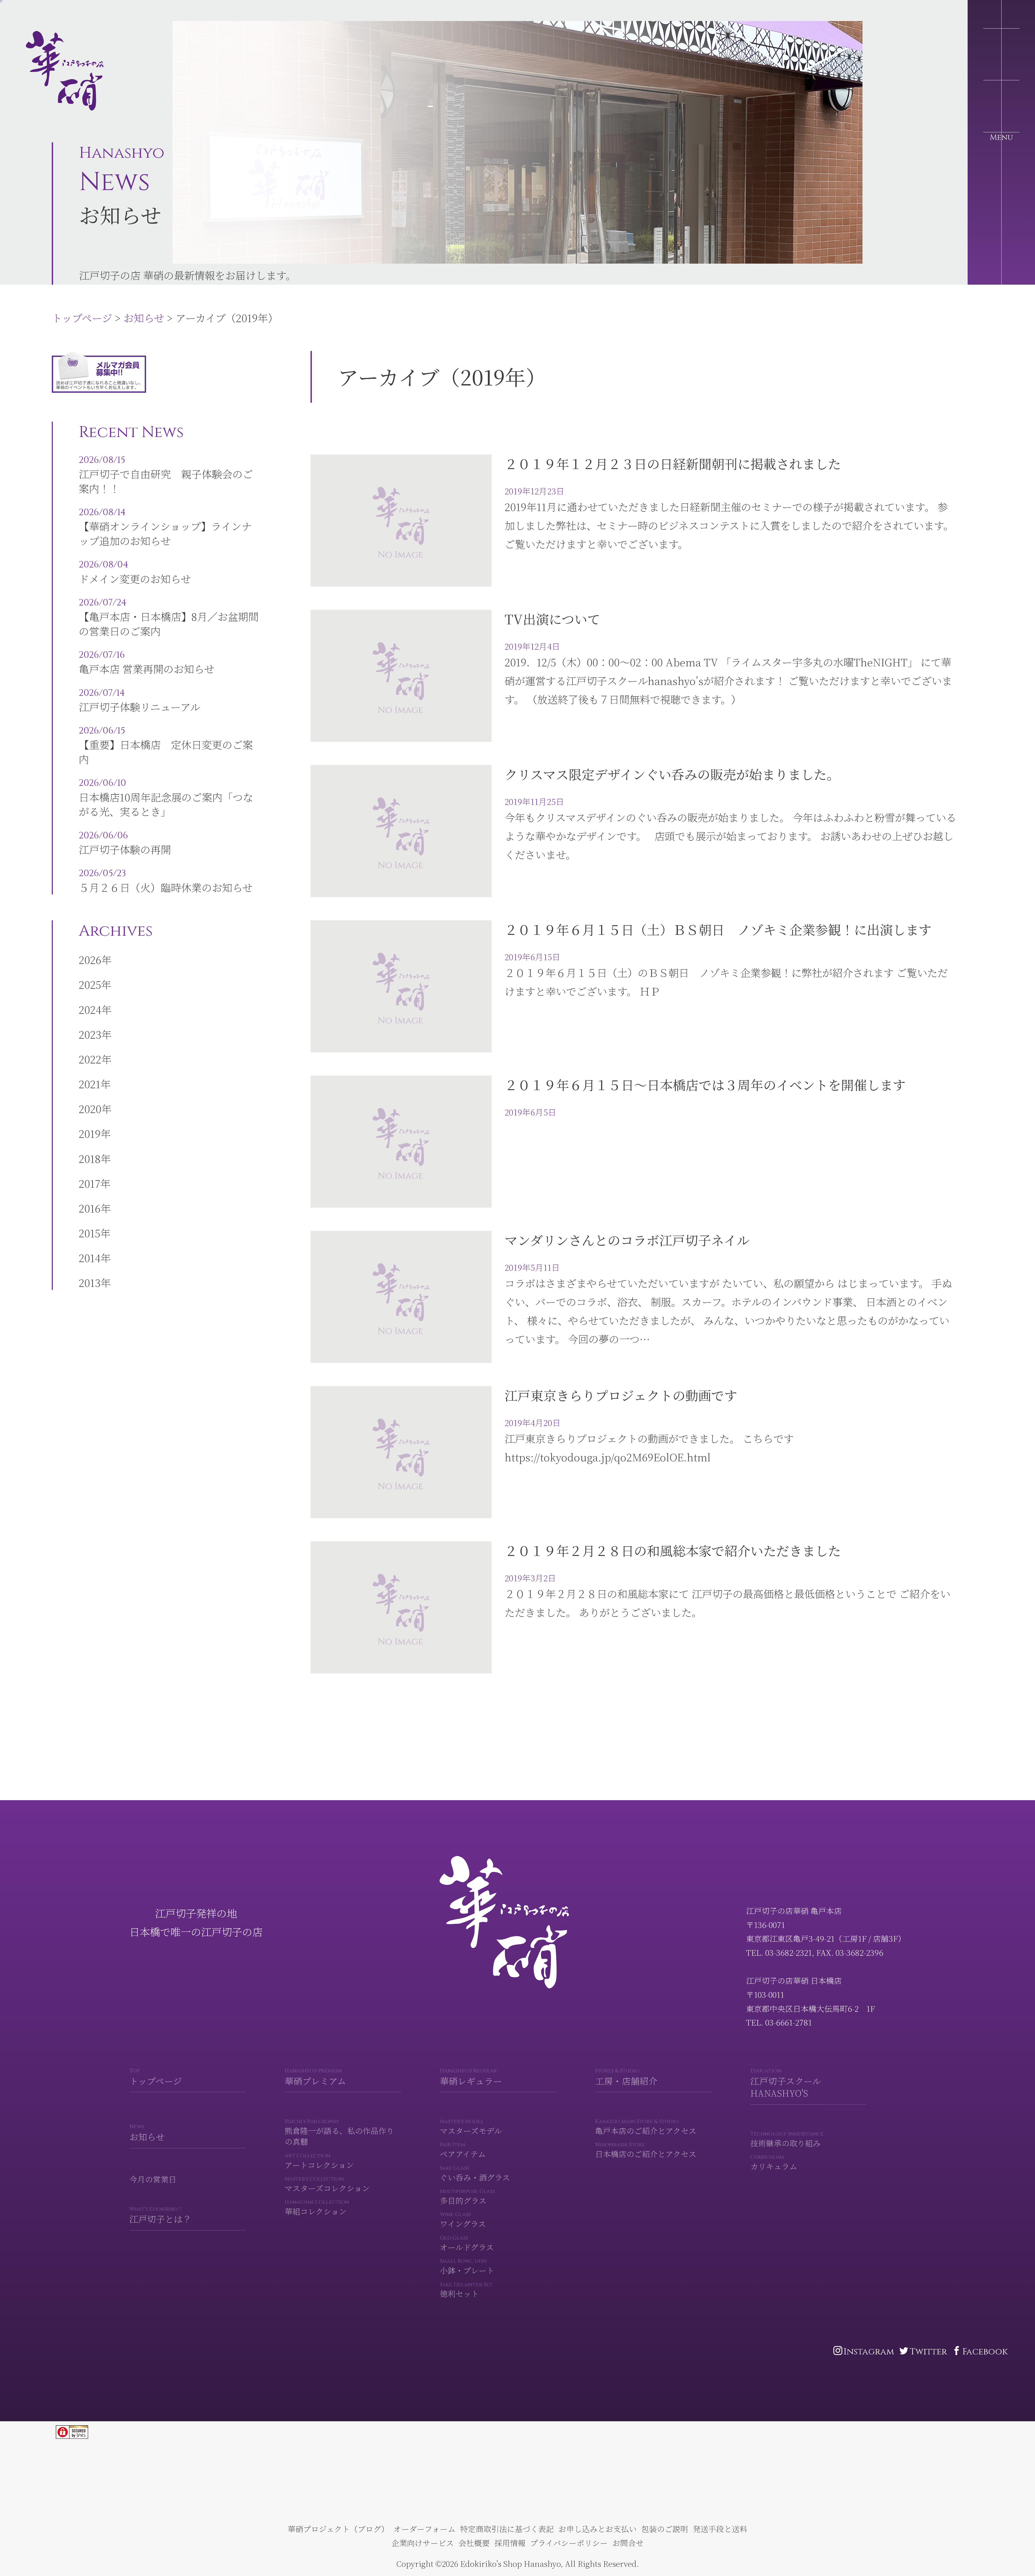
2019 (90, 1133)
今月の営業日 (153, 2179)
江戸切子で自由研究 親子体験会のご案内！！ (166, 475)
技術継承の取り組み (787, 2139)
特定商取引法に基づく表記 (507, 2529)
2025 (90, 984)
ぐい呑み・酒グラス (475, 2174)
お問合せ (628, 2543)
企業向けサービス (423, 2543)
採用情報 (510, 2543)
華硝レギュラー (471, 2077)
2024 (90, 1009)
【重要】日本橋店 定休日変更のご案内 (166, 745)
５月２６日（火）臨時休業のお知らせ (166, 881)
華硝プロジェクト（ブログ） (338, 2529)
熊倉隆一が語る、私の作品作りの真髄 (339, 2132)
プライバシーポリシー (569, 2543)
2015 (89, 1233)
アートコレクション (319, 2161)
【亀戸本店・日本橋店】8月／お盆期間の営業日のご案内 (169, 617)
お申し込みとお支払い (598, 2529)
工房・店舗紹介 (626, 2077)
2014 (90, 1258)
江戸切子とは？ (161, 2215)
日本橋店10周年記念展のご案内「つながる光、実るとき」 (166, 798)
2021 (90, 1084)
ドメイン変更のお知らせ (135, 572)
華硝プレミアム (315, 2077)
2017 (89, 1183)
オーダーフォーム (425, 2529)
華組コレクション (317, 2208)
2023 (90, 1034)
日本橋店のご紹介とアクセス (646, 2150)
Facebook (985, 2352)
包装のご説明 (665, 2529)
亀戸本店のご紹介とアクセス (646, 2127)
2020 (90, 1109)
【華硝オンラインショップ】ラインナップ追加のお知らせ (165, 527)
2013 (90, 1282)
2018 (90, 1158)
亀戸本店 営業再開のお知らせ (146, 662)
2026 (90, 960)
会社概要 (474, 2543)
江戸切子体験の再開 (125, 843)
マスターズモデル (471, 2127)
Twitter (928, 2352)
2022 (90, 1059)
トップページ (38, 15)
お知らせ (100, 15)
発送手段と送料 (720, 2529)
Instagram (869, 2352)
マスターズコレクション (327, 2184)
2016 (90, 1208)
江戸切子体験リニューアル (139, 700)
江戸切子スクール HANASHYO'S (786, 2083)
